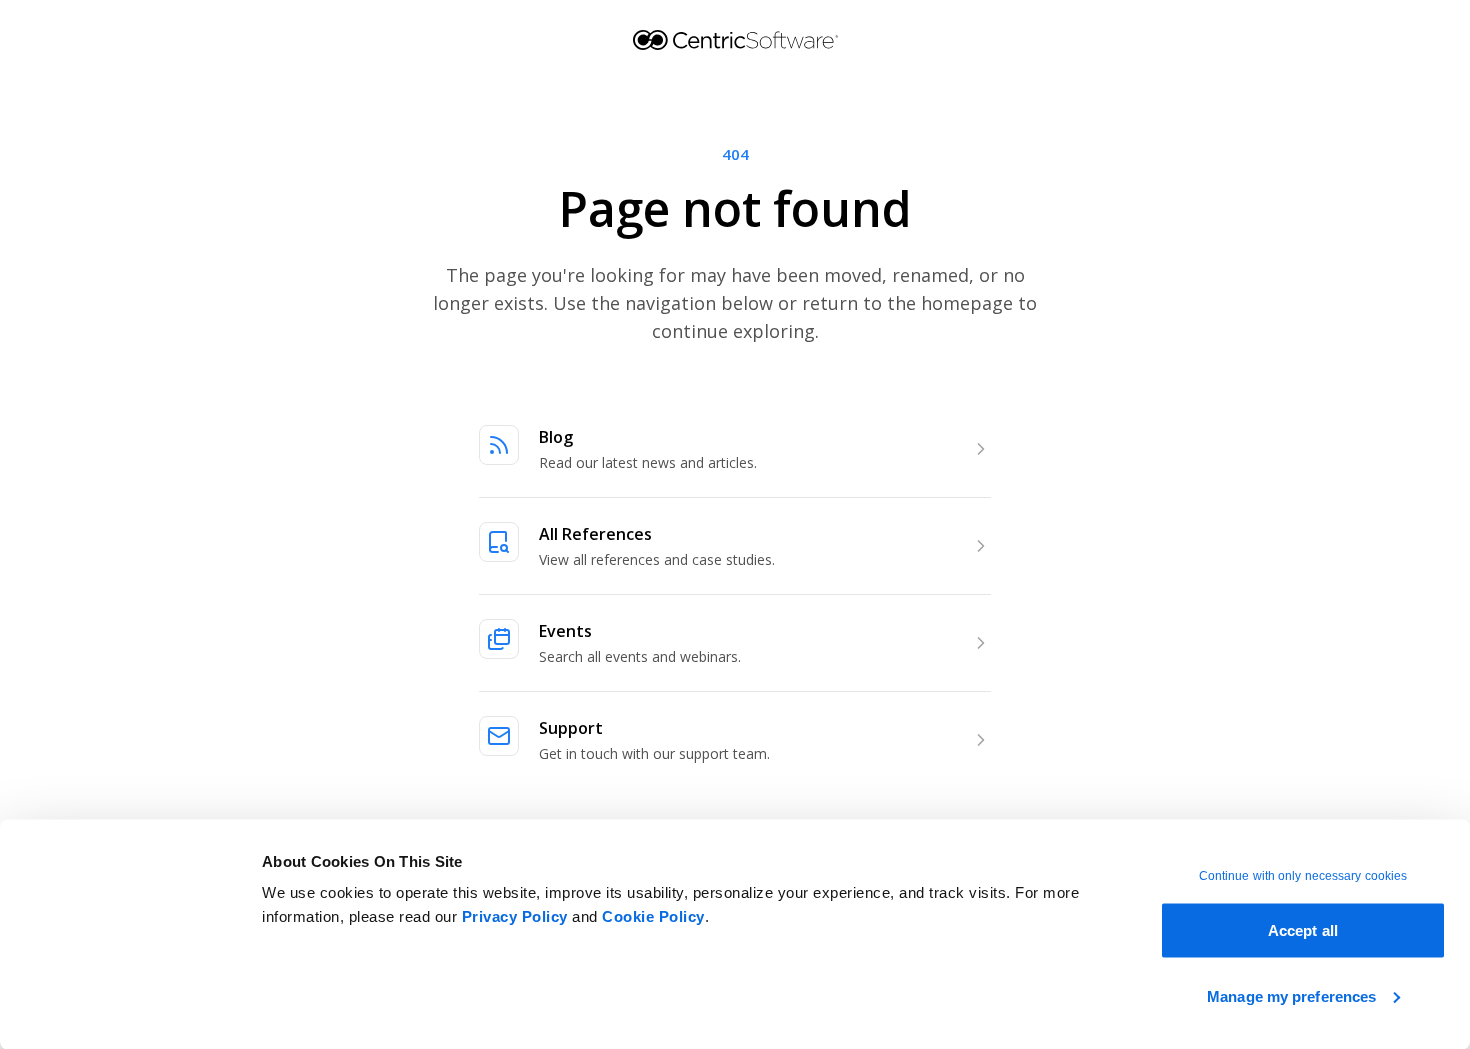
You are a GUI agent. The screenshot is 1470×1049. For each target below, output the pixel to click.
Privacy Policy (515, 916)
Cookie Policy (653, 916)
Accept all (1303, 930)
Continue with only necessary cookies (1303, 876)
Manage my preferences (1291, 995)
